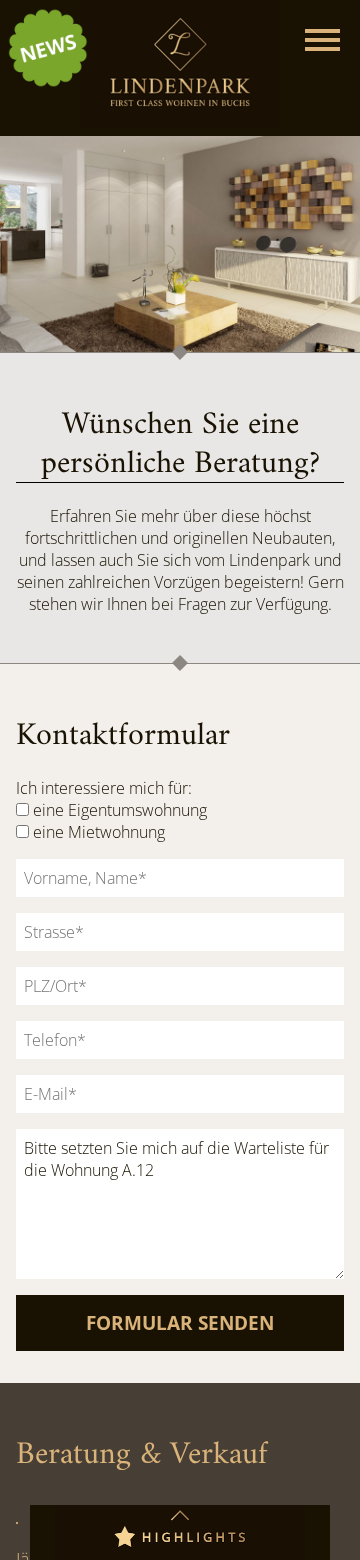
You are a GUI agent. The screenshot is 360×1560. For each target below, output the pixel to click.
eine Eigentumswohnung (120, 810)
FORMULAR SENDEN (180, 1322)
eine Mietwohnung (99, 832)
